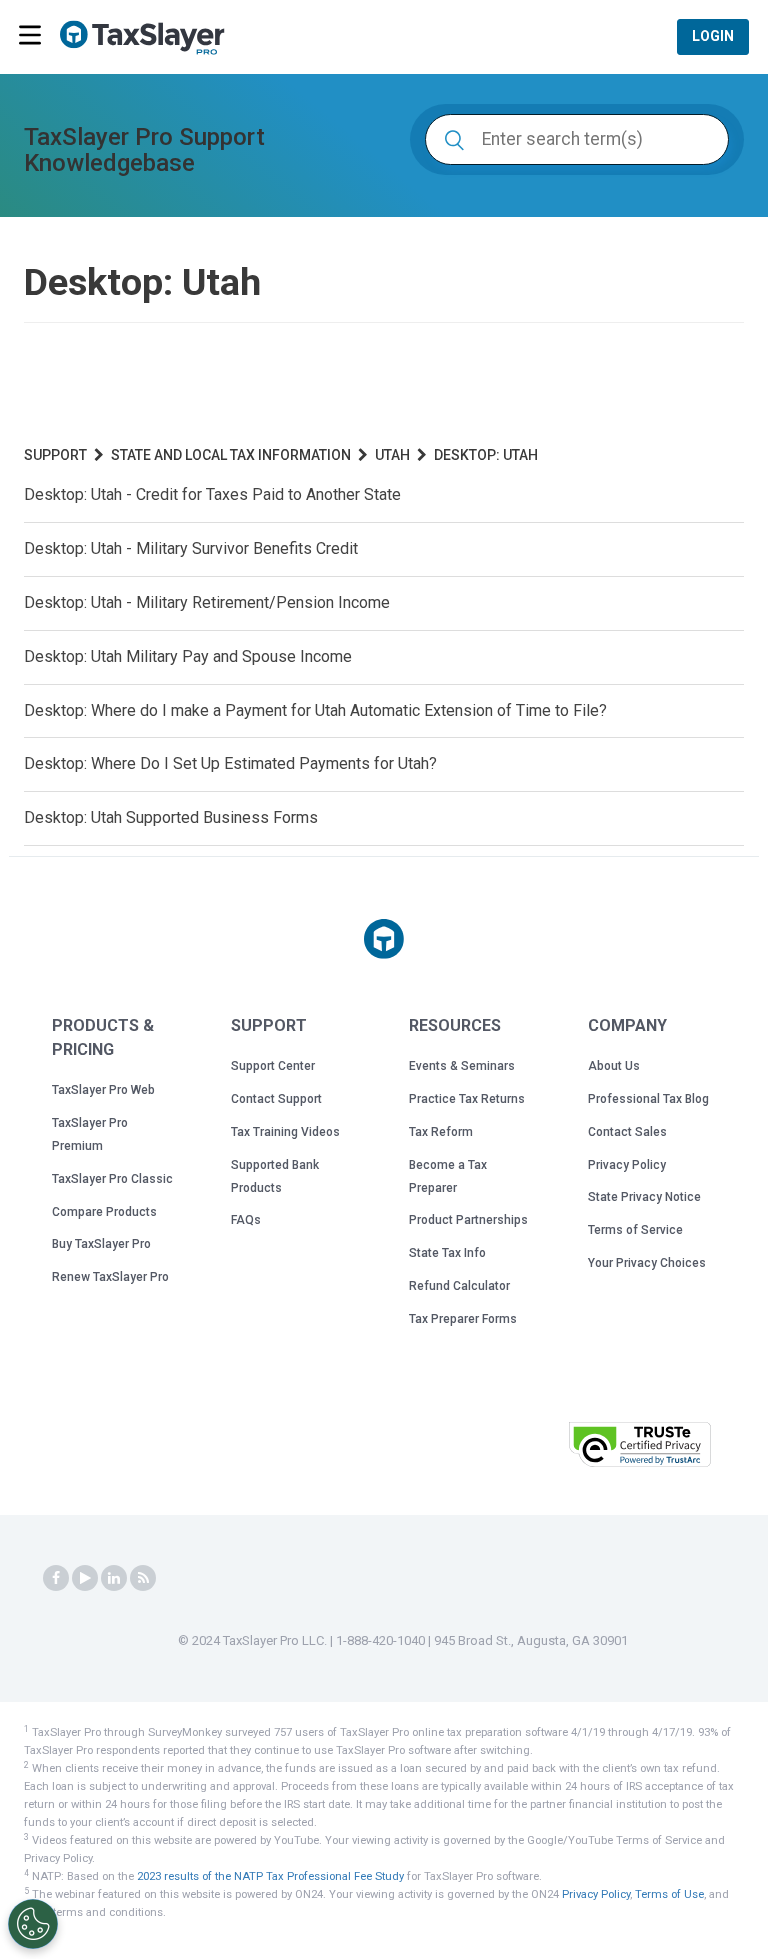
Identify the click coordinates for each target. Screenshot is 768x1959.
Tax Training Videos (285, 1132)
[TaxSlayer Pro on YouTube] (85, 1578)
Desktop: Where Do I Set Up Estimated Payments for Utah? (230, 763)
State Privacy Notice (644, 1197)
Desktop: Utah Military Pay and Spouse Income (188, 656)
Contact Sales (627, 1132)
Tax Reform (441, 1132)
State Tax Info (447, 1253)
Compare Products (104, 1212)
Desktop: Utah (486, 455)
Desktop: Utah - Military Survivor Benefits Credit (191, 548)
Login (713, 36)
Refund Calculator (459, 1286)
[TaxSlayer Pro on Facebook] (56, 1578)
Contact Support (276, 1099)
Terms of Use (669, 1894)
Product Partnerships (468, 1220)
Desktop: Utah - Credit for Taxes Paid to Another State (212, 494)
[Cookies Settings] (33, 1924)
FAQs (246, 1220)
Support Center (273, 1066)
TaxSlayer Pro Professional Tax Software (150, 38)
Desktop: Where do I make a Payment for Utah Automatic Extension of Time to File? (315, 710)
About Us (614, 1066)
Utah (392, 455)
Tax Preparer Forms (463, 1319)
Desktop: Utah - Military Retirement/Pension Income (207, 602)
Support (55, 455)
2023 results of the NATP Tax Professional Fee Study (270, 1876)
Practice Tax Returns (467, 1099)
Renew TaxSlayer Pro (110, 1277)
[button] (503, 1442)
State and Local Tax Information (231, 455)
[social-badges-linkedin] (114, 1578)
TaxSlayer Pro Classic (112, 1179)
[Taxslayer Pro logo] (384, 939)
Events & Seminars (462, 1066)
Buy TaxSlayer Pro (101, 1244)
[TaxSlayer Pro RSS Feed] (143, 1578)
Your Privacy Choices (647, 1263)
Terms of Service (635, 1230)
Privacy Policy (627, 1165)
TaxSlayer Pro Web (103, 1090)
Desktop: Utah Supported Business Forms (171, 817)
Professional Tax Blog (648, 1099)
